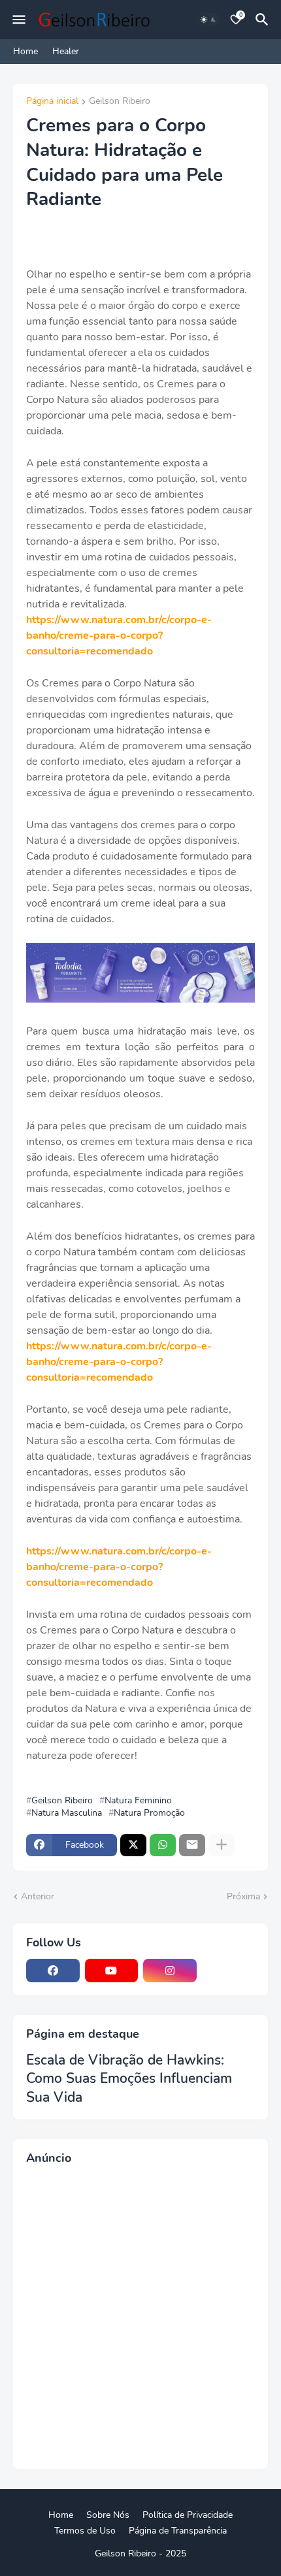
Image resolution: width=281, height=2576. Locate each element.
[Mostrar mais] (222, 1845)
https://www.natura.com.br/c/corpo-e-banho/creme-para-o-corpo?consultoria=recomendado (119, 636)
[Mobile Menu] (19, 20)
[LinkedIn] (229, 1971)
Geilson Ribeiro (120, 102)
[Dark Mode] (208, 20)
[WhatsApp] (163, 1845)
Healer (66, 51)
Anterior (38, 1896)
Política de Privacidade (188, 2515)
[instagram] (170, 1971)
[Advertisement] (140, 2315)
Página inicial (52, 102)
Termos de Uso (85, 2531)
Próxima (243, 1896)
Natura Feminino (138, 1801)
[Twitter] (133, 1845)
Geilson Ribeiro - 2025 (140, 2553)
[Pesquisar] (264, 20)
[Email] (192, 1845)
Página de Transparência (178, 2531)
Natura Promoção (149, 1813)
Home (25, 51)
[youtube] (112, 1971)
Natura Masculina (67, 1813)
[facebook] (53, 1971)
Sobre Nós (108, 2515)
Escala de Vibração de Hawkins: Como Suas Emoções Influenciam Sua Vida (129, 2079)
